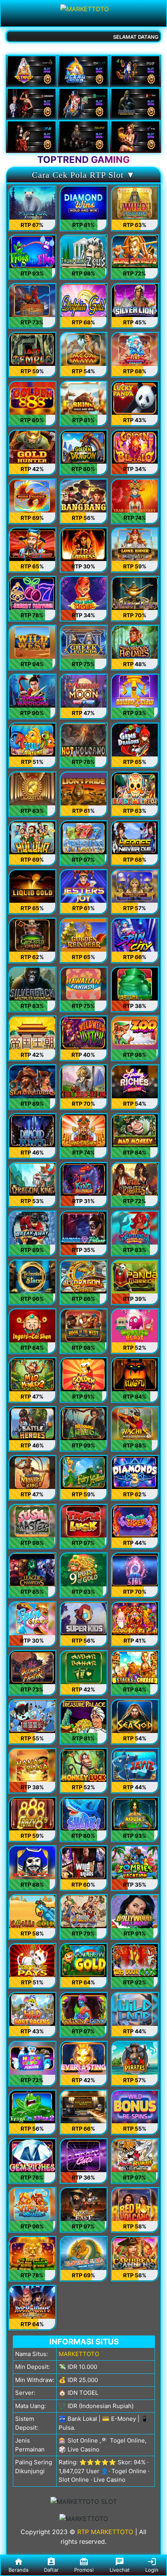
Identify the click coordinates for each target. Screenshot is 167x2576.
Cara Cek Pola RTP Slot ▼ (83, 175)
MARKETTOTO (79, 2354)
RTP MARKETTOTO (105, 2532)
